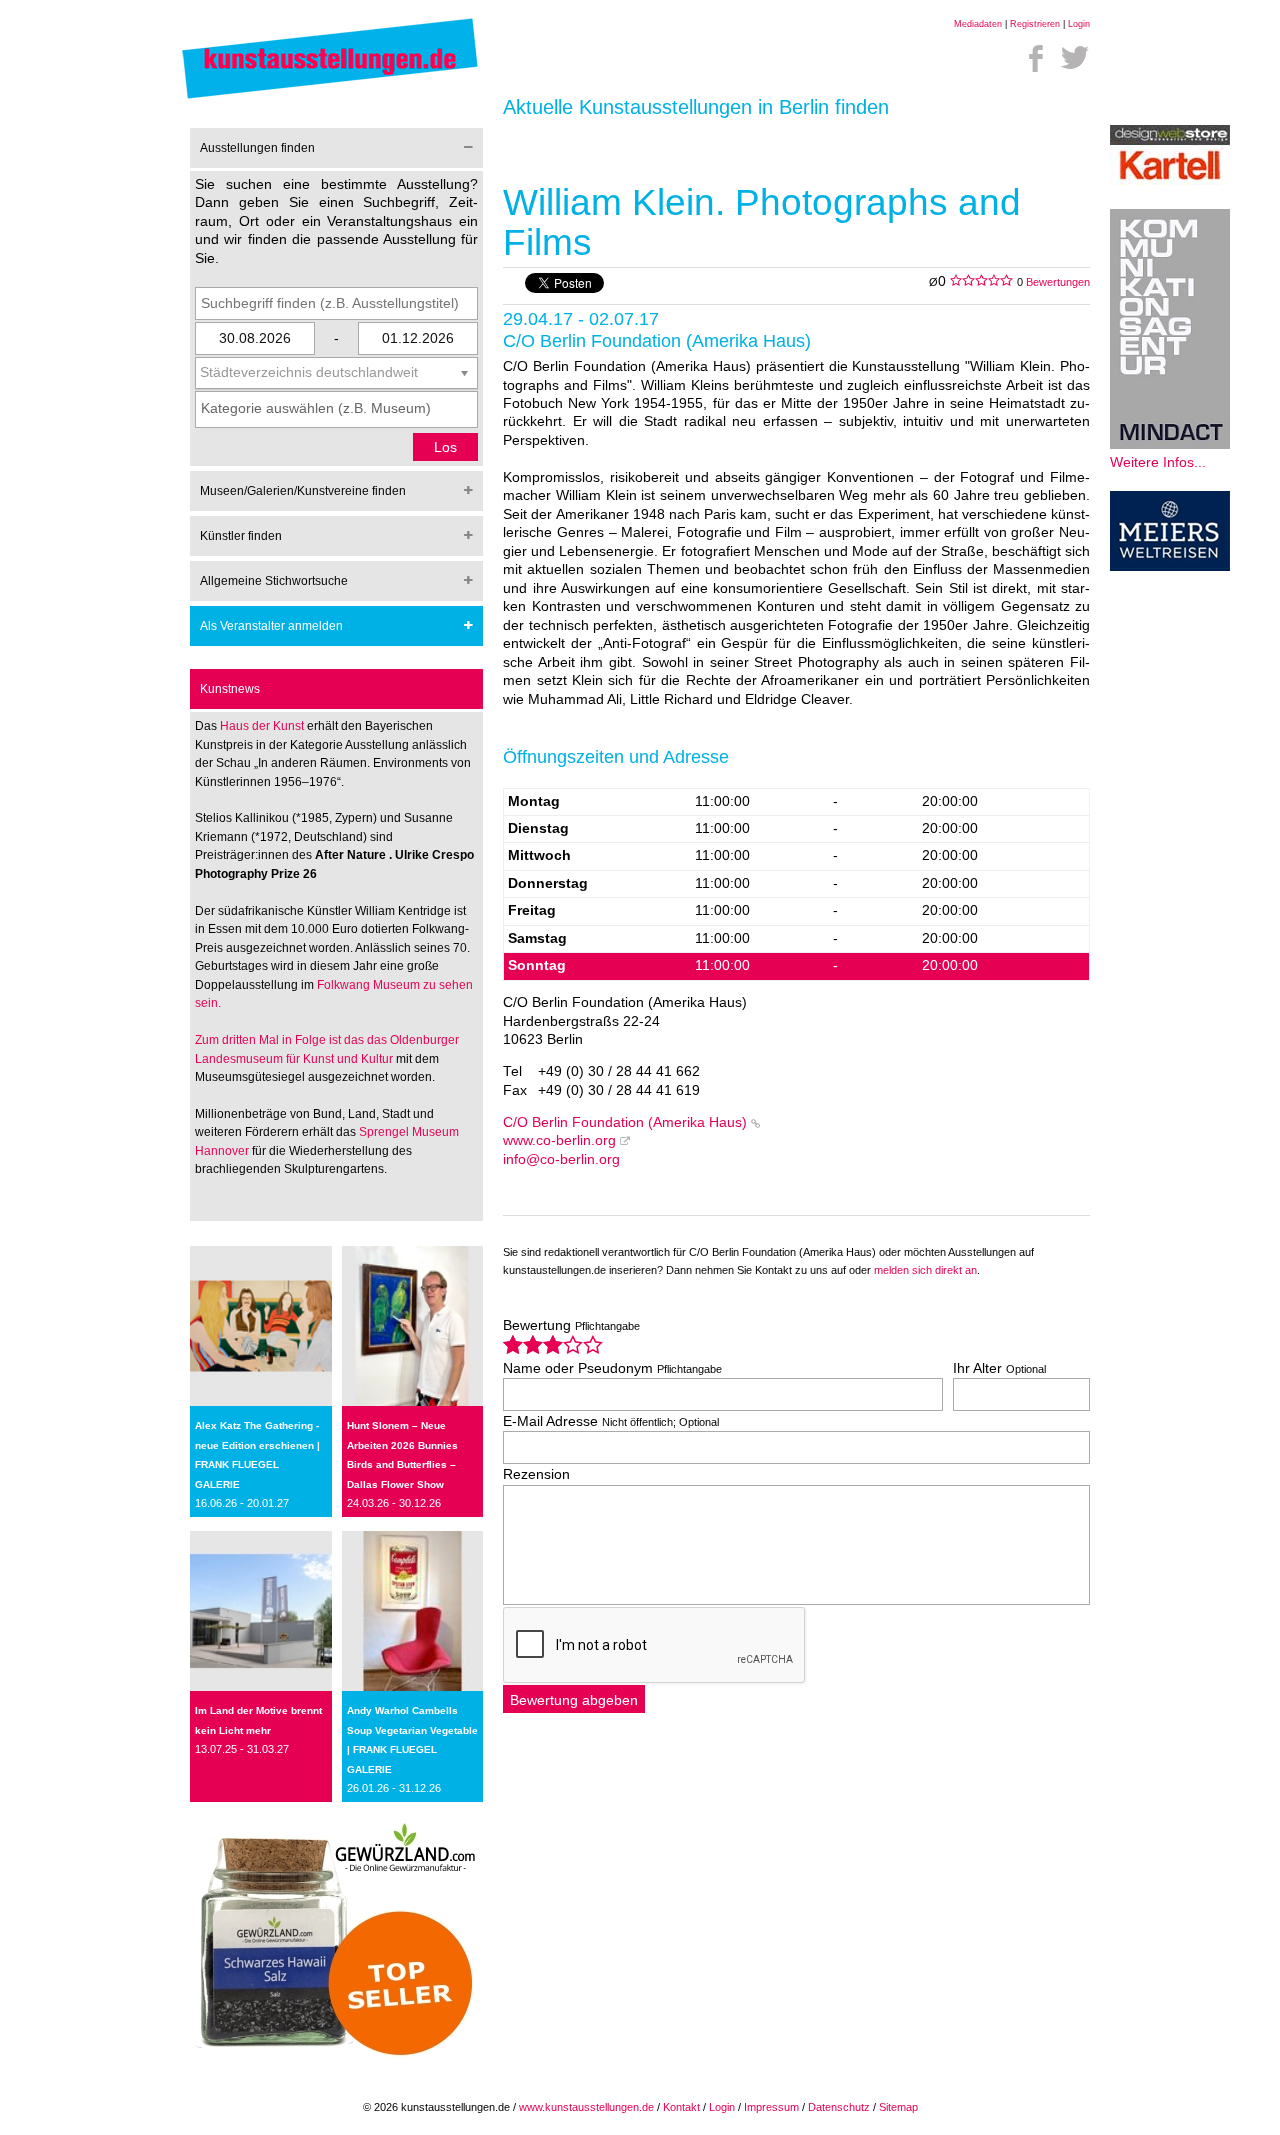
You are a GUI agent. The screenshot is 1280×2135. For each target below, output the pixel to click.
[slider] (553, 1344)
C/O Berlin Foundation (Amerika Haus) (625, 1122)
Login (1079, 24)
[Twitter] (1075, 58)
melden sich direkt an (925, 1270)
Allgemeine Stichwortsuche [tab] (274, 581)
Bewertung (571, 1325)
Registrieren (1035, 24)
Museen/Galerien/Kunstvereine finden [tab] (303, 491)
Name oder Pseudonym (612, 1368)
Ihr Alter (999, 1368)
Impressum (771, 2107)
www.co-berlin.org (559, 1140)
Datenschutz (839, 2107)
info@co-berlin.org (561, 1159)
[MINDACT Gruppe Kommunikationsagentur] (1170, 444)
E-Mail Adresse (611, 1421)
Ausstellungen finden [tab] (257, 148)
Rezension (536, 1474)
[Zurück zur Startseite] (330, 97)
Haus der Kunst (263, 726)
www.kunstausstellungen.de (586, 2107)
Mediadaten (978, 24)
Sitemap (898, 2107)
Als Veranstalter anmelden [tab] (271, 626)
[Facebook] (1036, 58)
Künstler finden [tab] (241, 536)
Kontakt (681, 2107)
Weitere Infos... (1158, 462)
